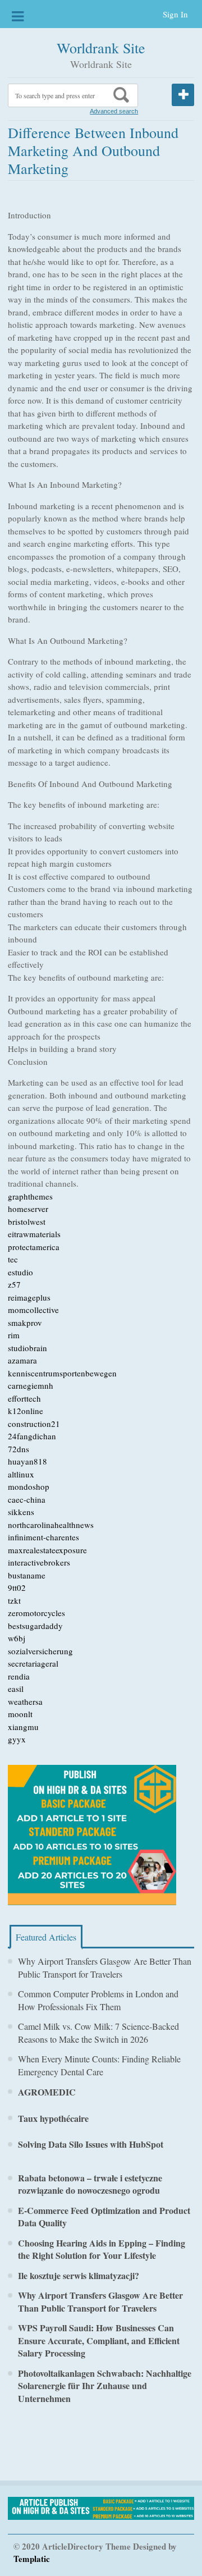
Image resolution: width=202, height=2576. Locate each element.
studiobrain (27, 1348)
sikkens (21, 1512)
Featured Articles (46, 1937)
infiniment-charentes (43, 1537)
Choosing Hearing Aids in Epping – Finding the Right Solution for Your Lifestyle (102, 2249)
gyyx (17, 1739)
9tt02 (17, 1587)
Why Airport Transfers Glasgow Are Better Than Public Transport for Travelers (105, 1968)
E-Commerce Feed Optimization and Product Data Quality (104, 2217)
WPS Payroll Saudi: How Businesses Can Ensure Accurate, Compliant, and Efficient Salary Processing (99, 2340)
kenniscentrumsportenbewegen (62, 1373)
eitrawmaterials (34, 1234)
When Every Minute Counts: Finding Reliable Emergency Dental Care (99, 2065)
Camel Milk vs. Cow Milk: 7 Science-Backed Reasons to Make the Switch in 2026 (98, 2033)
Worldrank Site (101, 48)
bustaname (27, 1575)
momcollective (33, 1310)
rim (14, 1335)
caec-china (27, 1499)
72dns (19, 1449)
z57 (14, 1284)
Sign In (175, 14)
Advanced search (114, 111)
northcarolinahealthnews (51, 1525)
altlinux (21, 1474)
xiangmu (23, 1727)
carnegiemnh (31, 1385)
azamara (22, 1360)
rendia (19, 1676)
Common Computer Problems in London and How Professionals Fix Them (98, 2000)
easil (16, 1689)
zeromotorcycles (36, 1613)
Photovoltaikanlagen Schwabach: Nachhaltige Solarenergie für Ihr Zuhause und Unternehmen (105, 2386)
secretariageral (33, 1663)
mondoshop (29, 1486)
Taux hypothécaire (53, 2118)
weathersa (25, 1701)
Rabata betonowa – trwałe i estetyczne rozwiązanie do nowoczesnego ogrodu (90, 2184)
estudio (20, 1272)
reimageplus (29, 1297)
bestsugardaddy (35, 1626)
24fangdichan (32, 1436)
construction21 (34, 1424)
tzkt (14, 1600)
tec (13, 1259)
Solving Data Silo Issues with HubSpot (91, 2144)
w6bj (17, 1638)
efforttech (24, 1398)
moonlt (20, 1714)
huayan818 (27, 1461)
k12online (26, 1411)
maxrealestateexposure (47, 1550)
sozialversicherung (40, 1651)
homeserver (28, 1209)
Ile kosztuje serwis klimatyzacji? (79, 2275)
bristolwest (27, 1221)
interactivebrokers (39, 1562)
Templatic (32, 2559)
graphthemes (30, 1196)
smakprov (25, 1323)
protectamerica (34, 1247)
